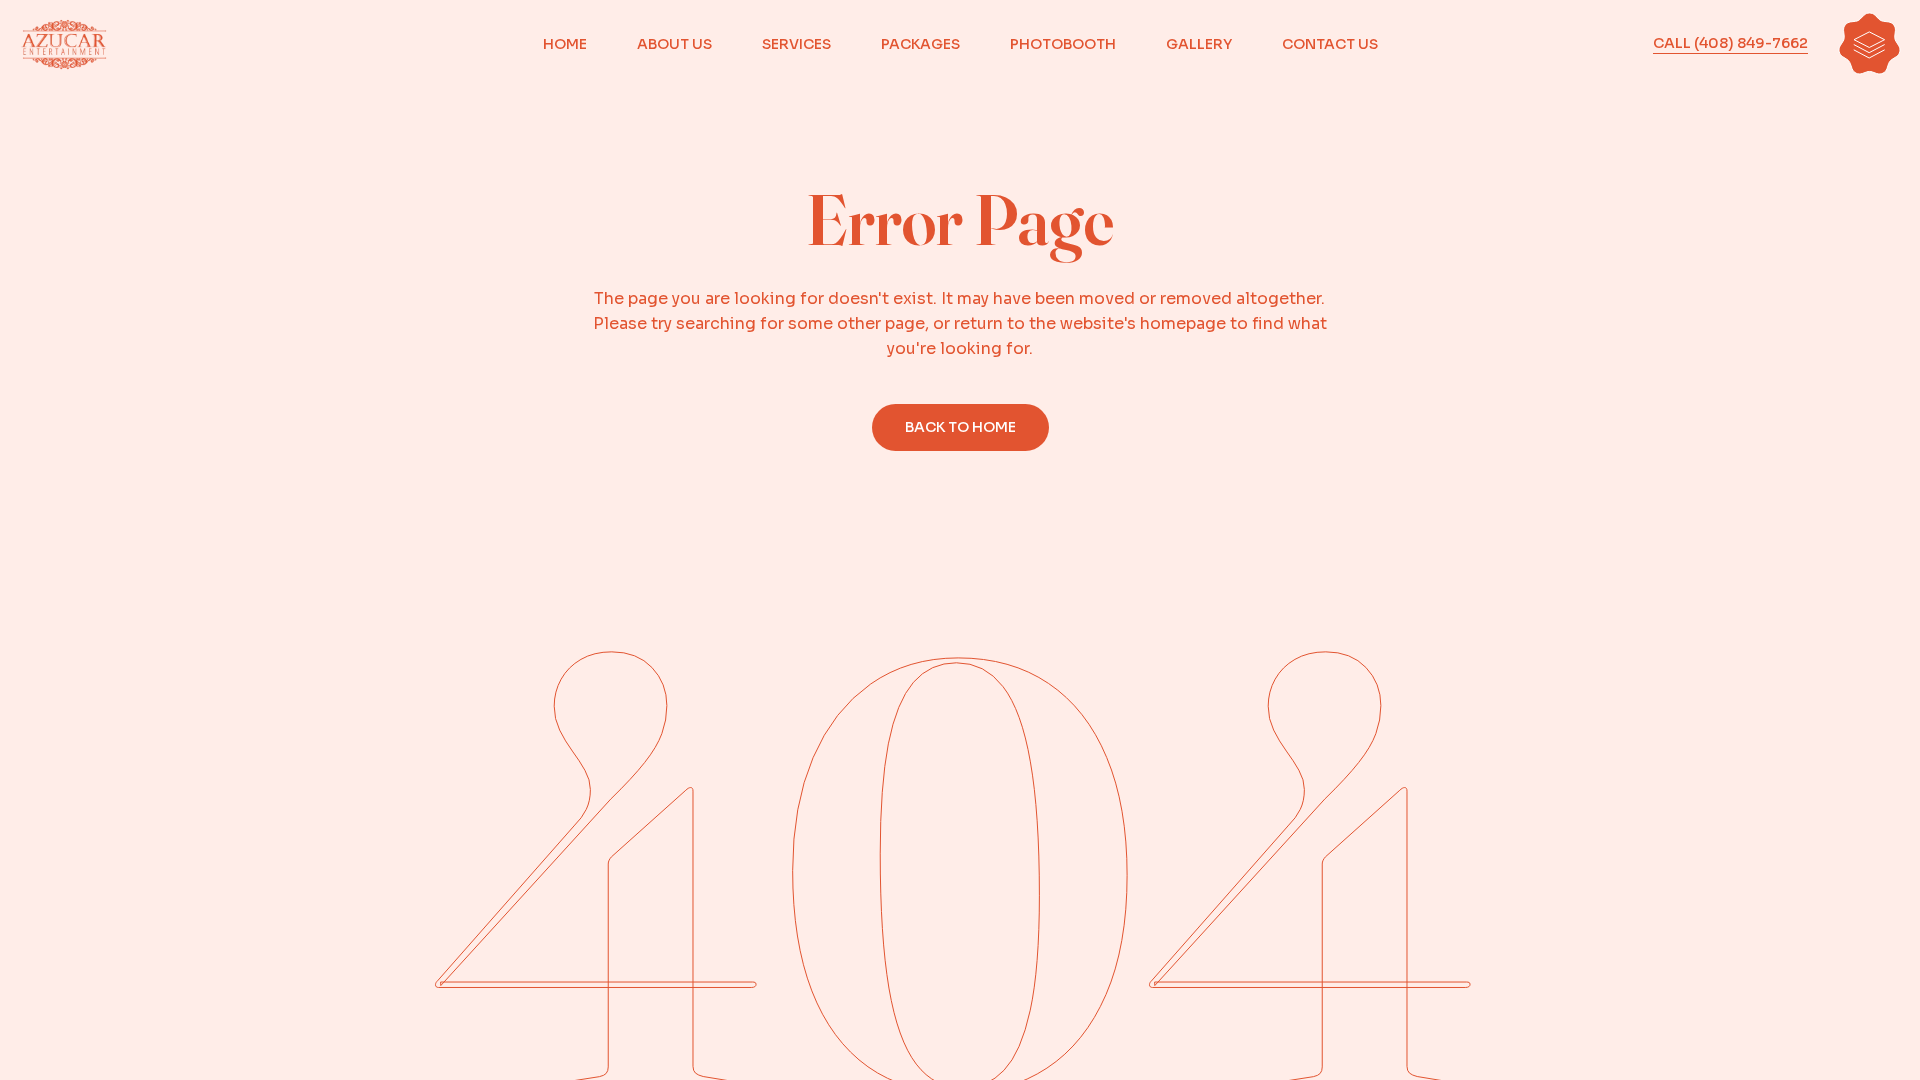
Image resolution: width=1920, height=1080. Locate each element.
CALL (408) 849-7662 (1730, 43)
